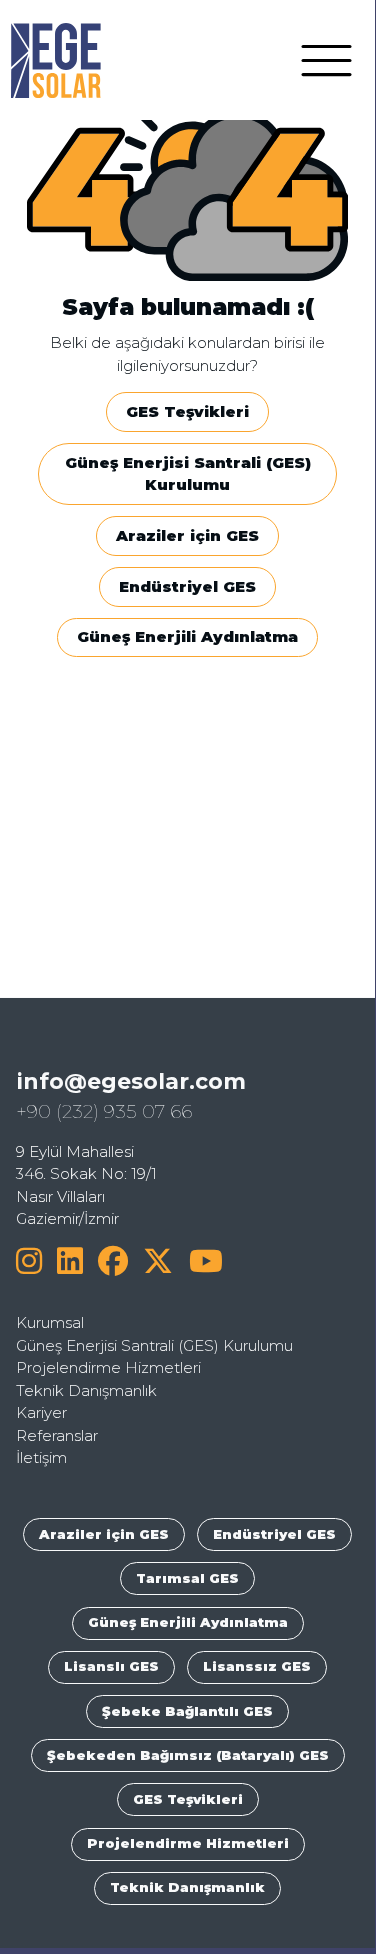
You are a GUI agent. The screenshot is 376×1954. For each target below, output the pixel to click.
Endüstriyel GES (187, 586)
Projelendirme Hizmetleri (108, 1367)
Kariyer (41, 1412)
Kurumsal (50, 1322)
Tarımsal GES (187, 1578)
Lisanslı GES (111, 1666)
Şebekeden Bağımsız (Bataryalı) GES (188, 1755)
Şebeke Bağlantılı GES (187, 1711)
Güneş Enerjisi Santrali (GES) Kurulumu (188, 474)
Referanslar (57, 1435)
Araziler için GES (187, 535)
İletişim (41, 1457)
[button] (326, 58)
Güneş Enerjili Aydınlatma (187, 636)
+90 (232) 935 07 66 (104, 1111)
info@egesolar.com (131, 1081)
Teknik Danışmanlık (86, 1390)
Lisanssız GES (257, 1666)
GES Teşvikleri (187, 411)
